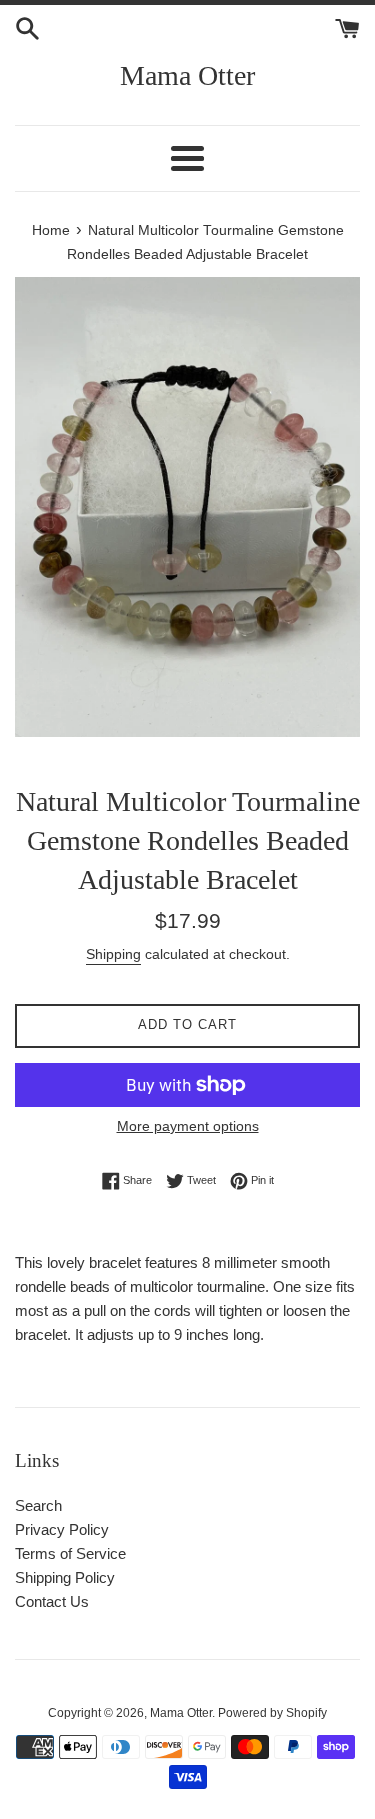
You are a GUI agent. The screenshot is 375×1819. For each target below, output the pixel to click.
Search (38, 1505)
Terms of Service (70, 1553)
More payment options (188, 1126)
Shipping (113, 954)
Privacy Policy (62, 1529)
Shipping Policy (65, 1577)
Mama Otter (187, 75)
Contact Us (52, 1601)
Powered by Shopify (272, 1713)
